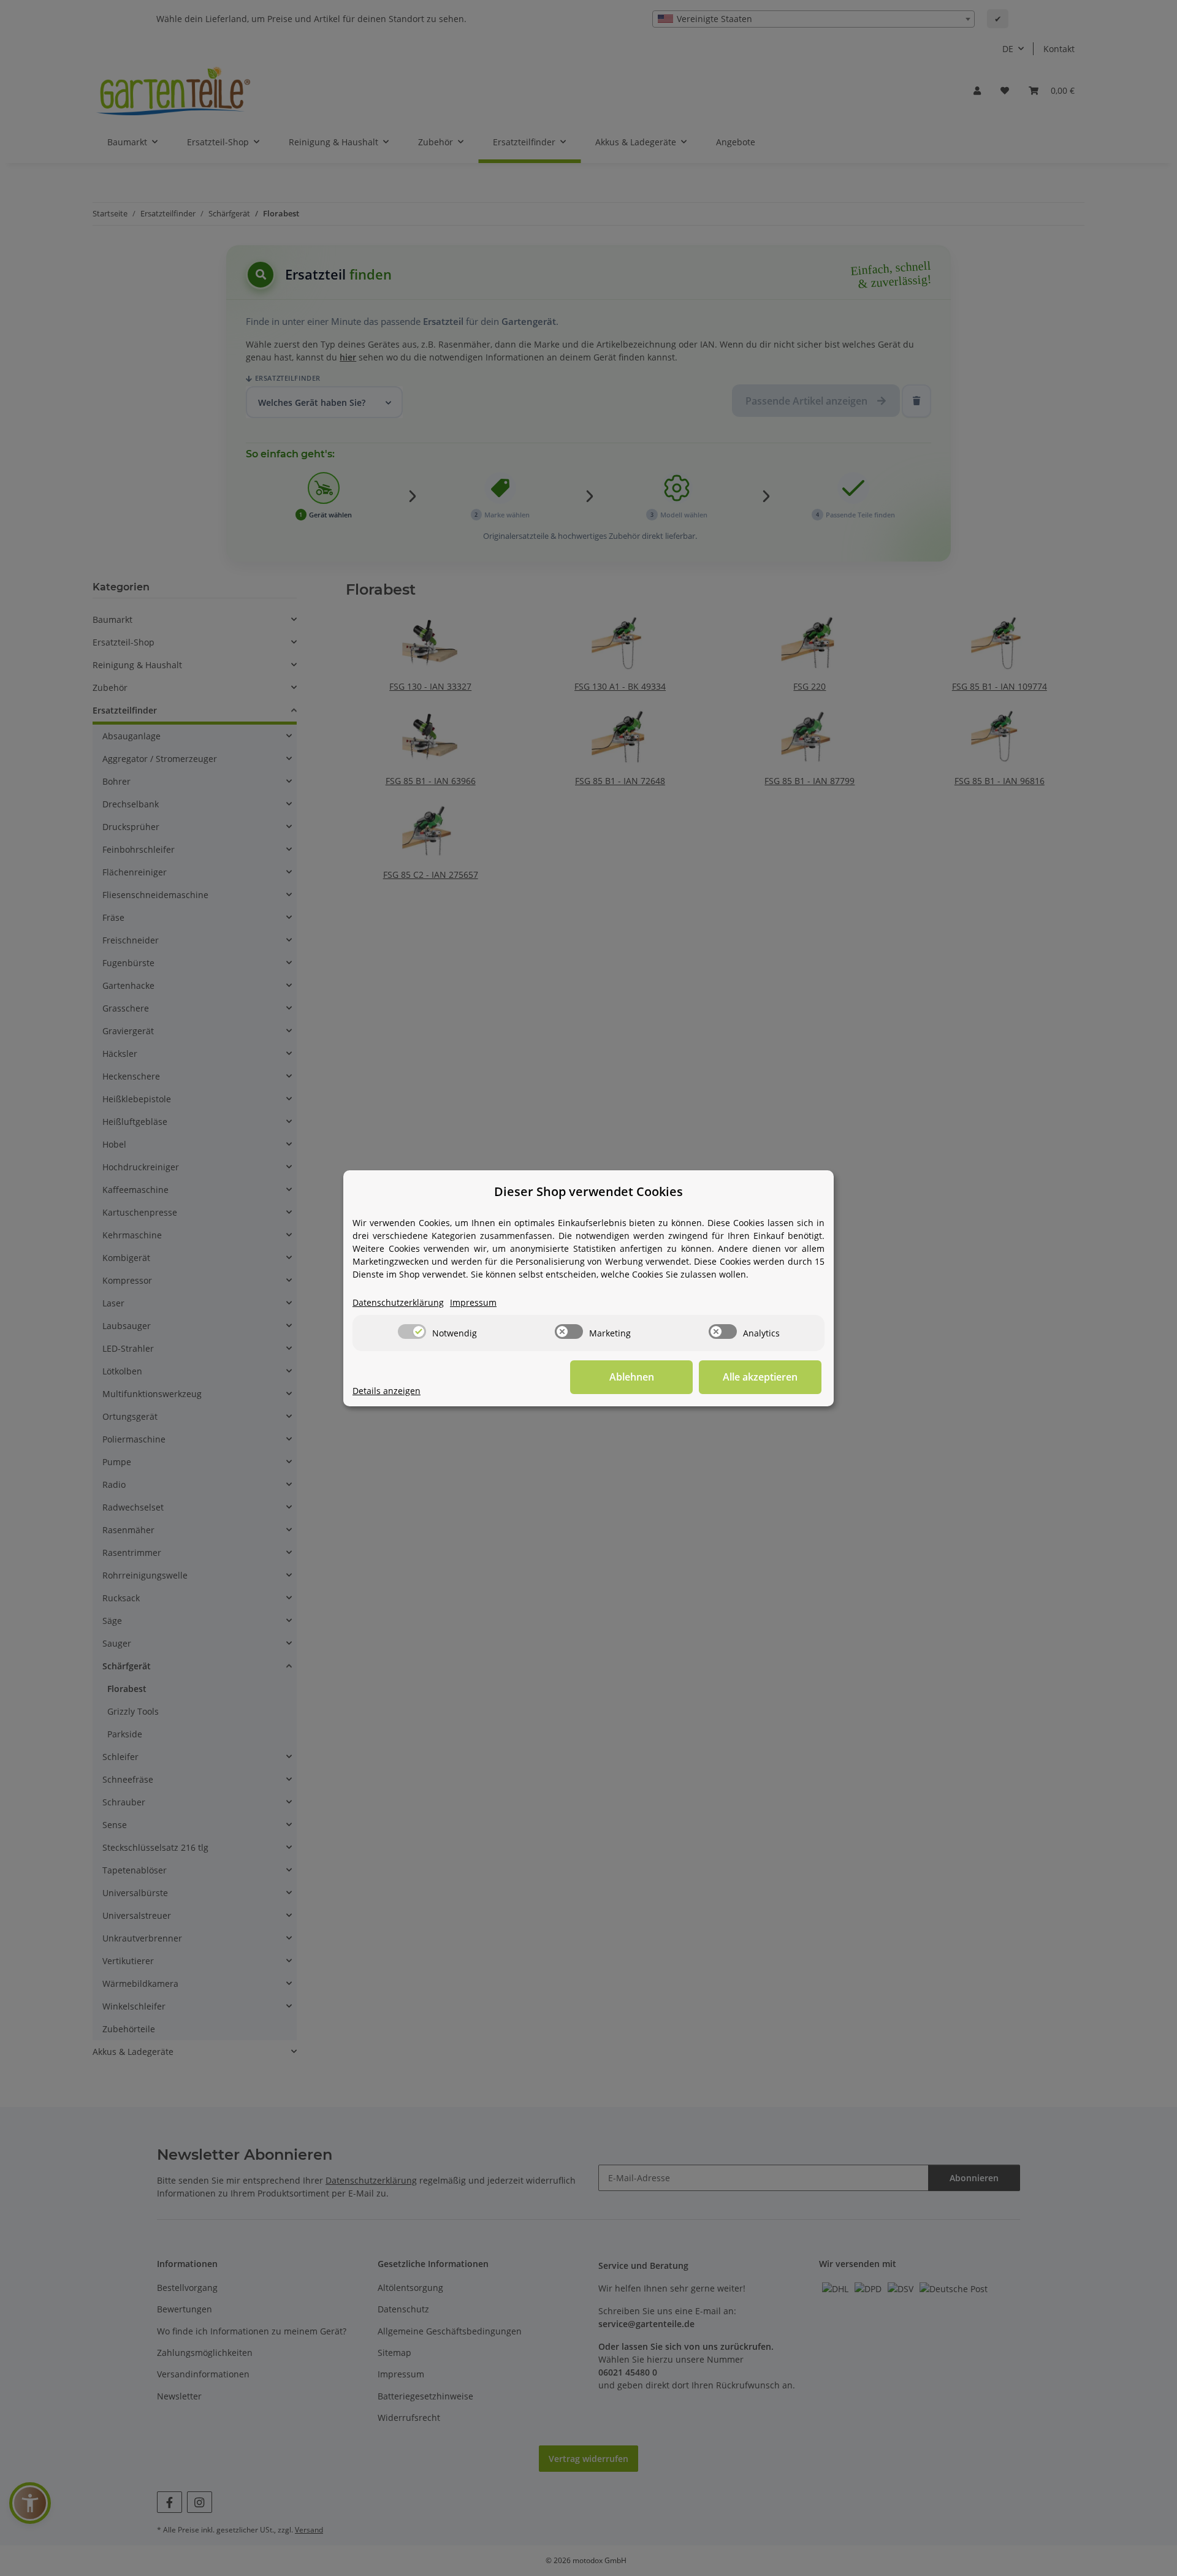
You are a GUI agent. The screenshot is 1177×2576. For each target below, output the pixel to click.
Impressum (473, 1302)
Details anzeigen (387, 1391)
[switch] (412, 1332)
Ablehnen (632, 1377)
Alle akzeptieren (760, 1377)
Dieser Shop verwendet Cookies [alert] (588, 1191)
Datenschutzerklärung (398, 1302)
